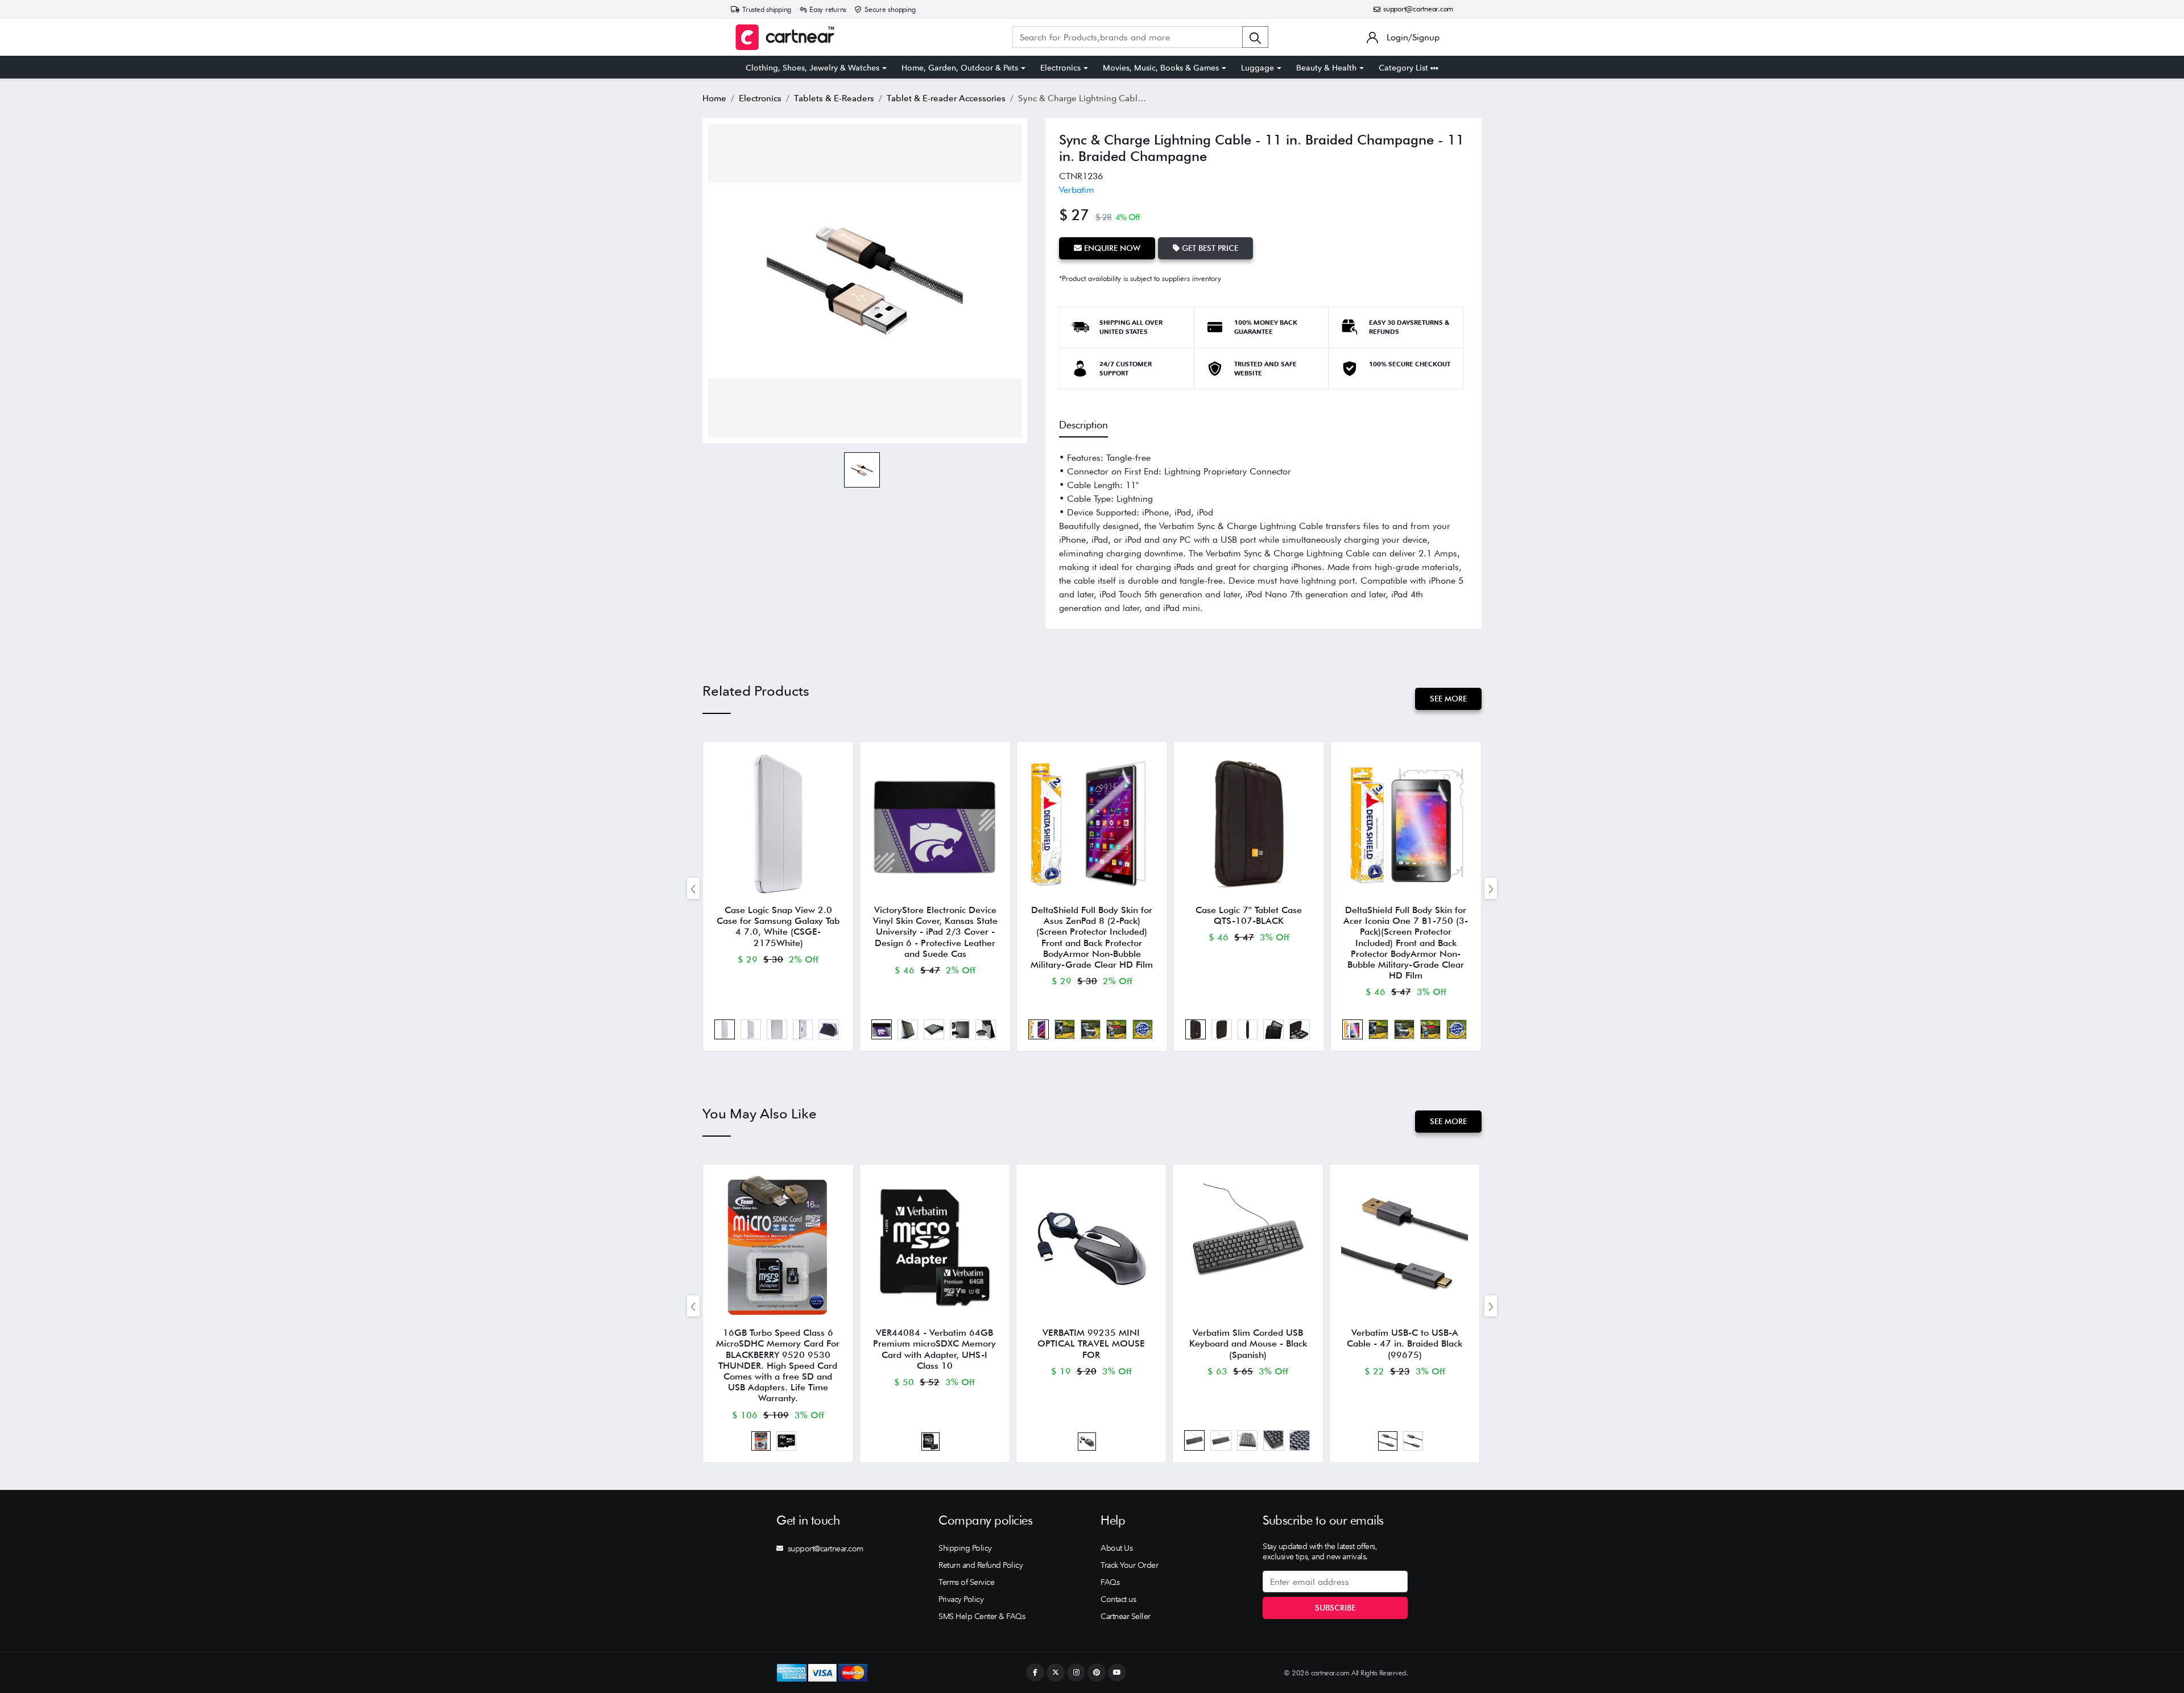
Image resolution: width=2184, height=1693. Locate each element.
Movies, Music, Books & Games (1161, 68)
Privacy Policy (961, 1599)
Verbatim (1077, 190)
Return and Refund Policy (981, 1565)
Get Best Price (1209, 248)
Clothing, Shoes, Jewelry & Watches (812, 68)
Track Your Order (1129, 1565)
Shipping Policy (965, 1548)
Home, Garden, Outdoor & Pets (960, 68)
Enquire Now (1111, 248)
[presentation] (693, 888)
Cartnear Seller (1126, 1616)
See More (1448, 699)
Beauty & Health (1326, 68)
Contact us (1118, 1599)
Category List (1405, 68)
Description (1083, 425)
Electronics (1060, 68)
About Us (1116, 1548)
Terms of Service (966, 1582)
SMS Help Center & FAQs (982, 1616)
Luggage (1258, 68)
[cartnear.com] (785, 37)
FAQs (1110, 1582)
